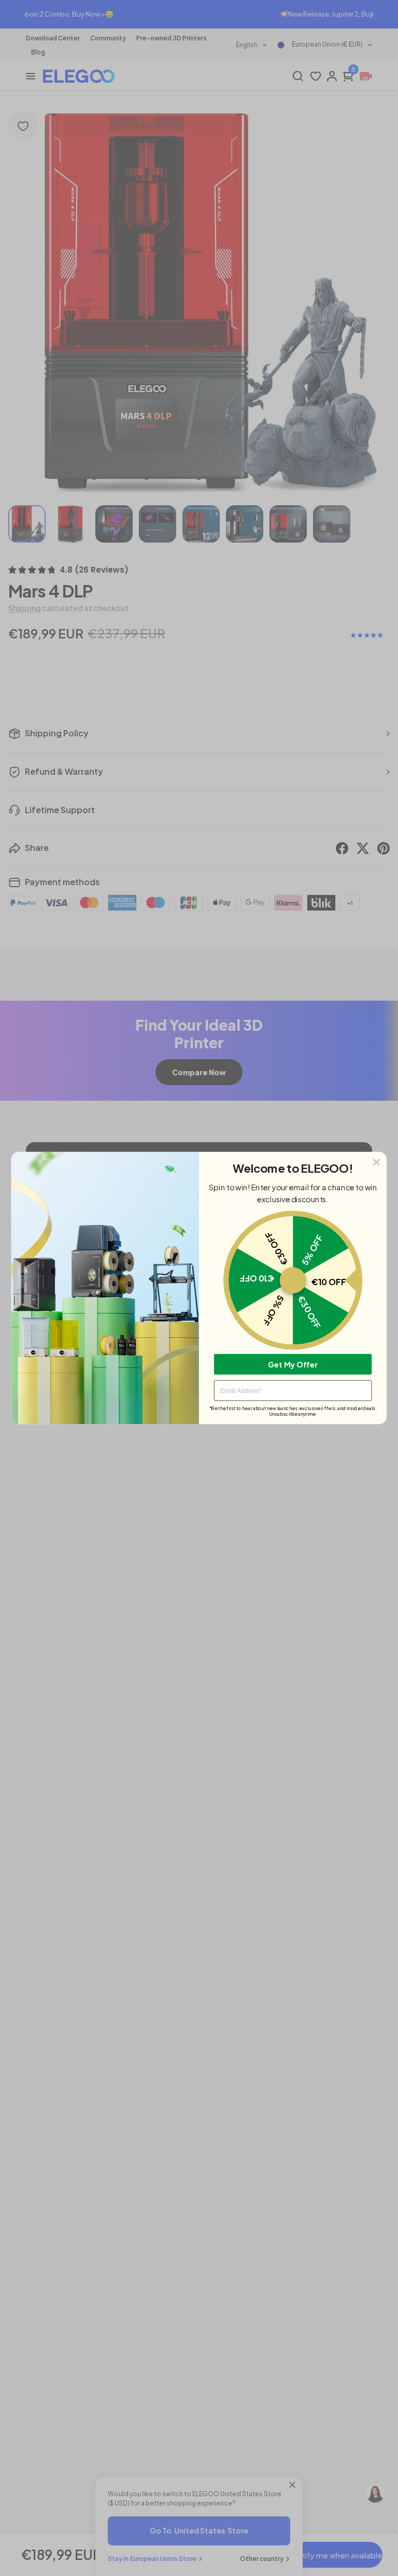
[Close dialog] (376, 1162)
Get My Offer (293, 1364)
